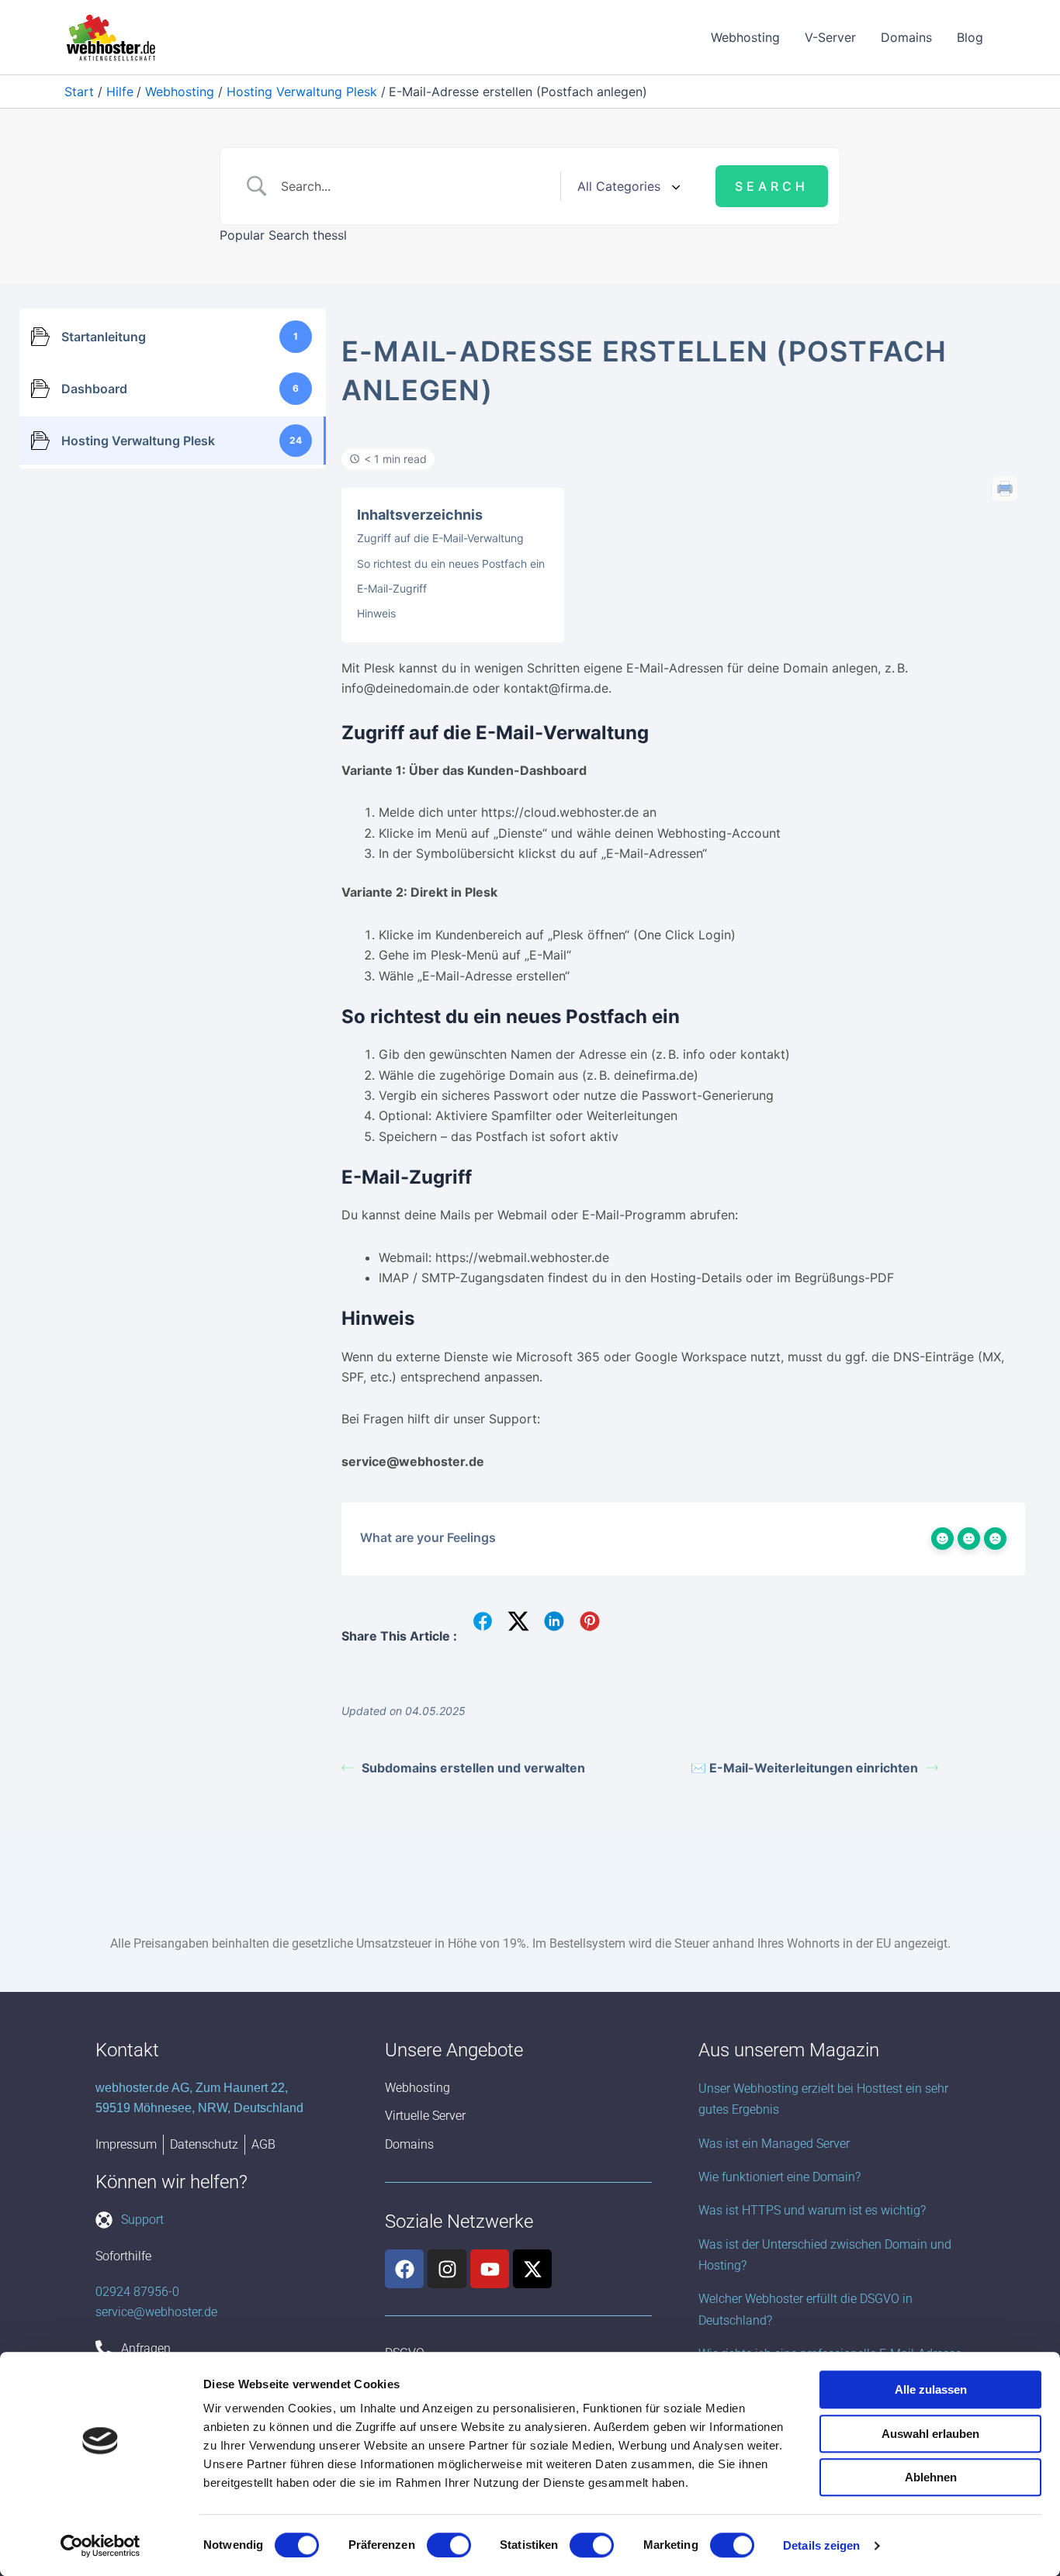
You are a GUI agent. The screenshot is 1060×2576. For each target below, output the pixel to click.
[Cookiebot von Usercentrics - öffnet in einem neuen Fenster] (100, 2546)
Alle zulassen (931, 2389)
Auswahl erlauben (930, 2434)
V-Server (830, 37)
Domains (906, 37)
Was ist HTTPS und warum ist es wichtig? (812, 2210)
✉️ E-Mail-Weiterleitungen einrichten (804, 1768)
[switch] (449, 2545)
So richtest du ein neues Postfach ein (451, 564)
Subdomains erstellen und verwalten (473, 1768)
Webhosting (745, 37)
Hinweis (376, 613)
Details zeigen (821, 2545)
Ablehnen (931, 2477)
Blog (970, 37)
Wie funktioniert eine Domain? (779, 2177)
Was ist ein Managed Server (774, 2144)
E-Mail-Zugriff (392, 588)
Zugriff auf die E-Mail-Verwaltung (440, 538)
